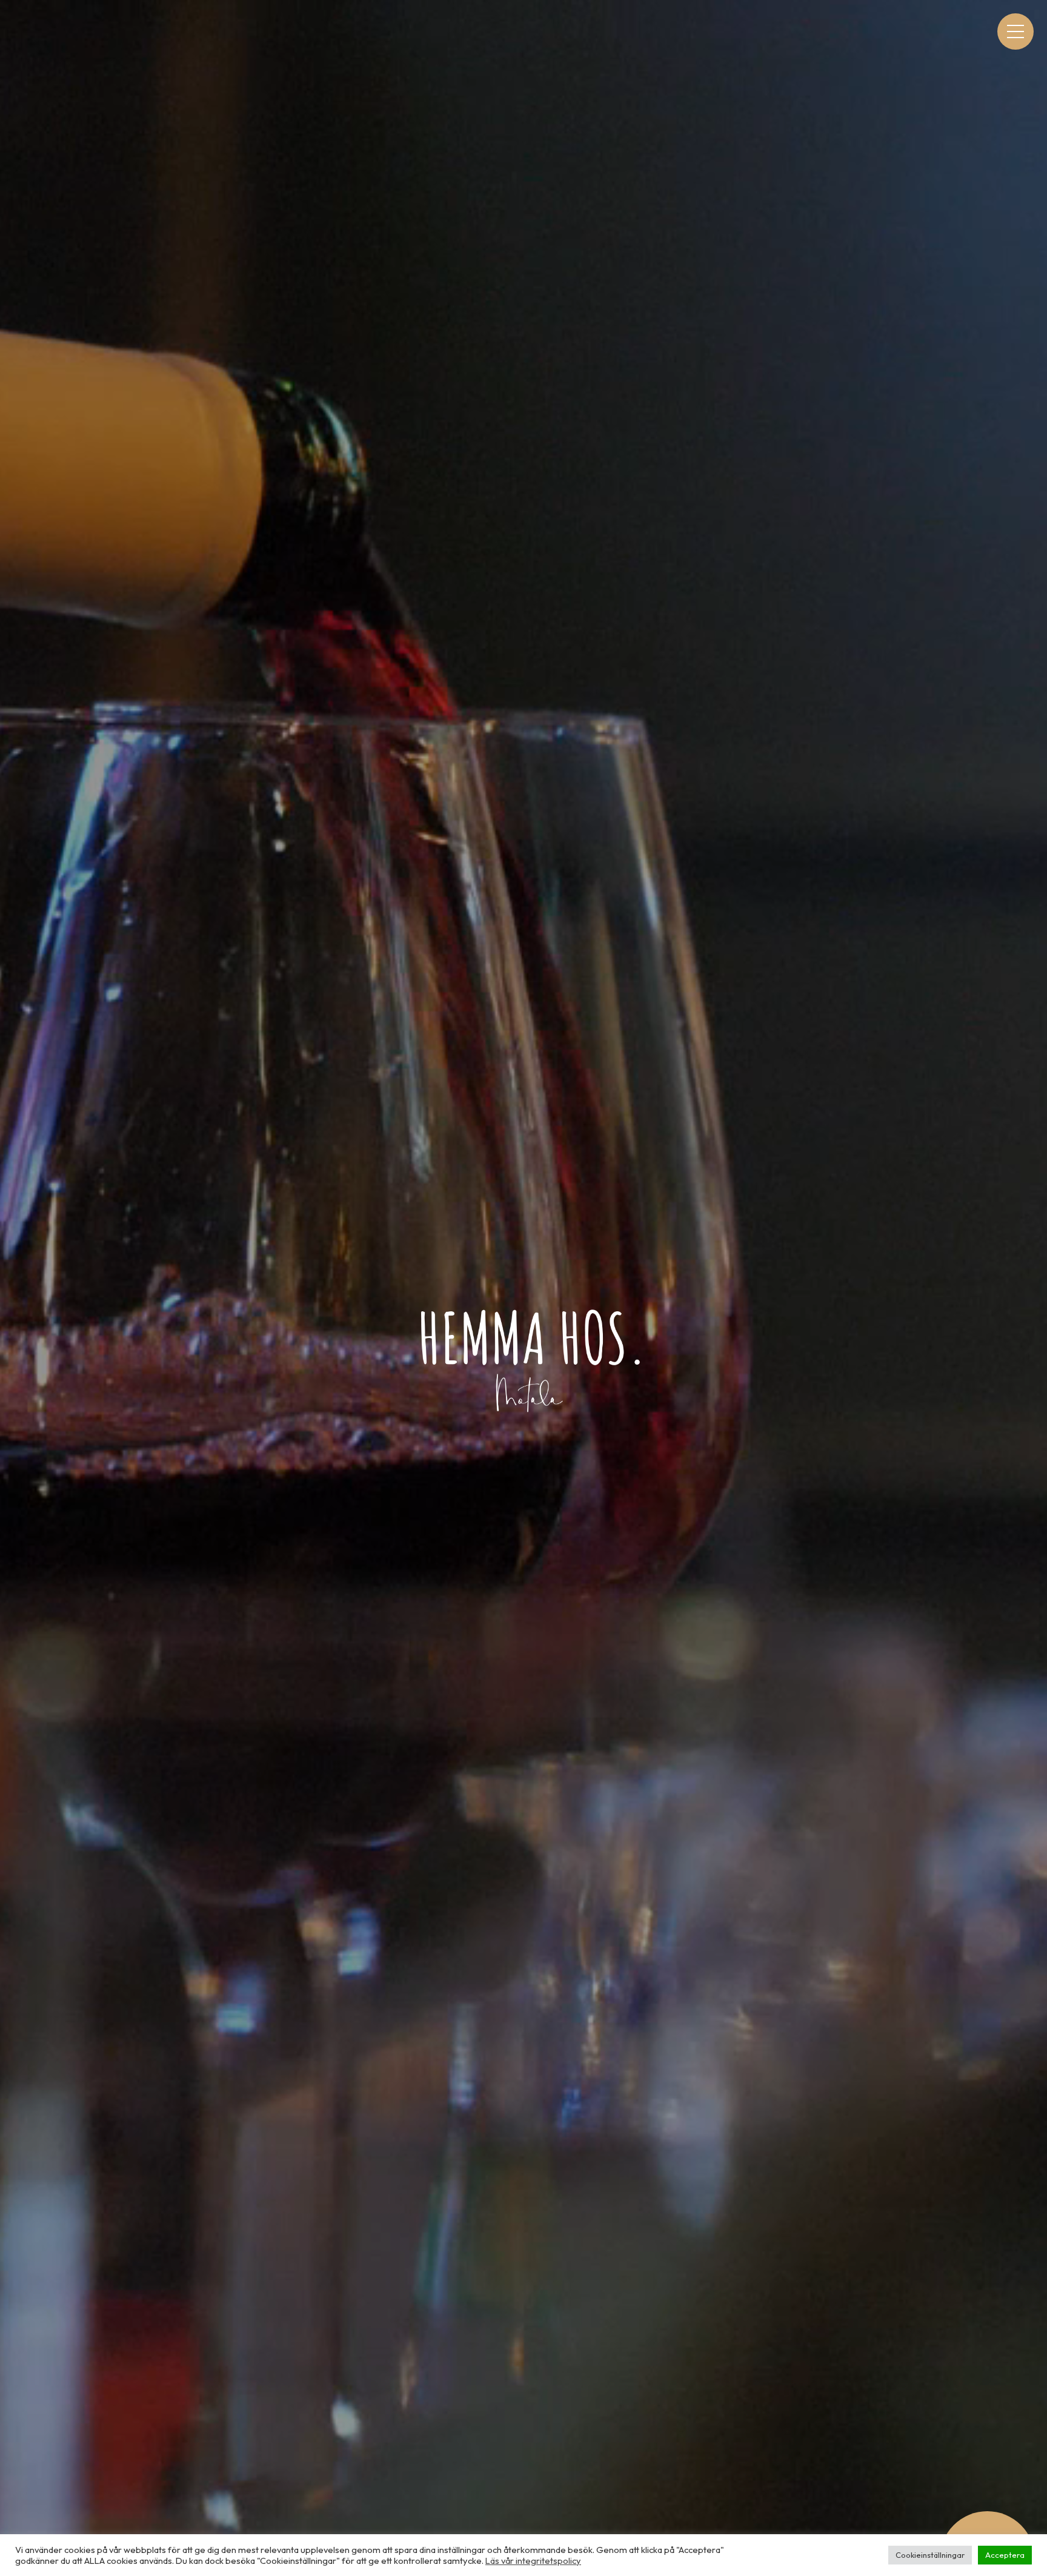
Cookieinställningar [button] (930, 2555)
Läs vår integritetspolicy (533, 2561)
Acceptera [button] (1005, 2555)
